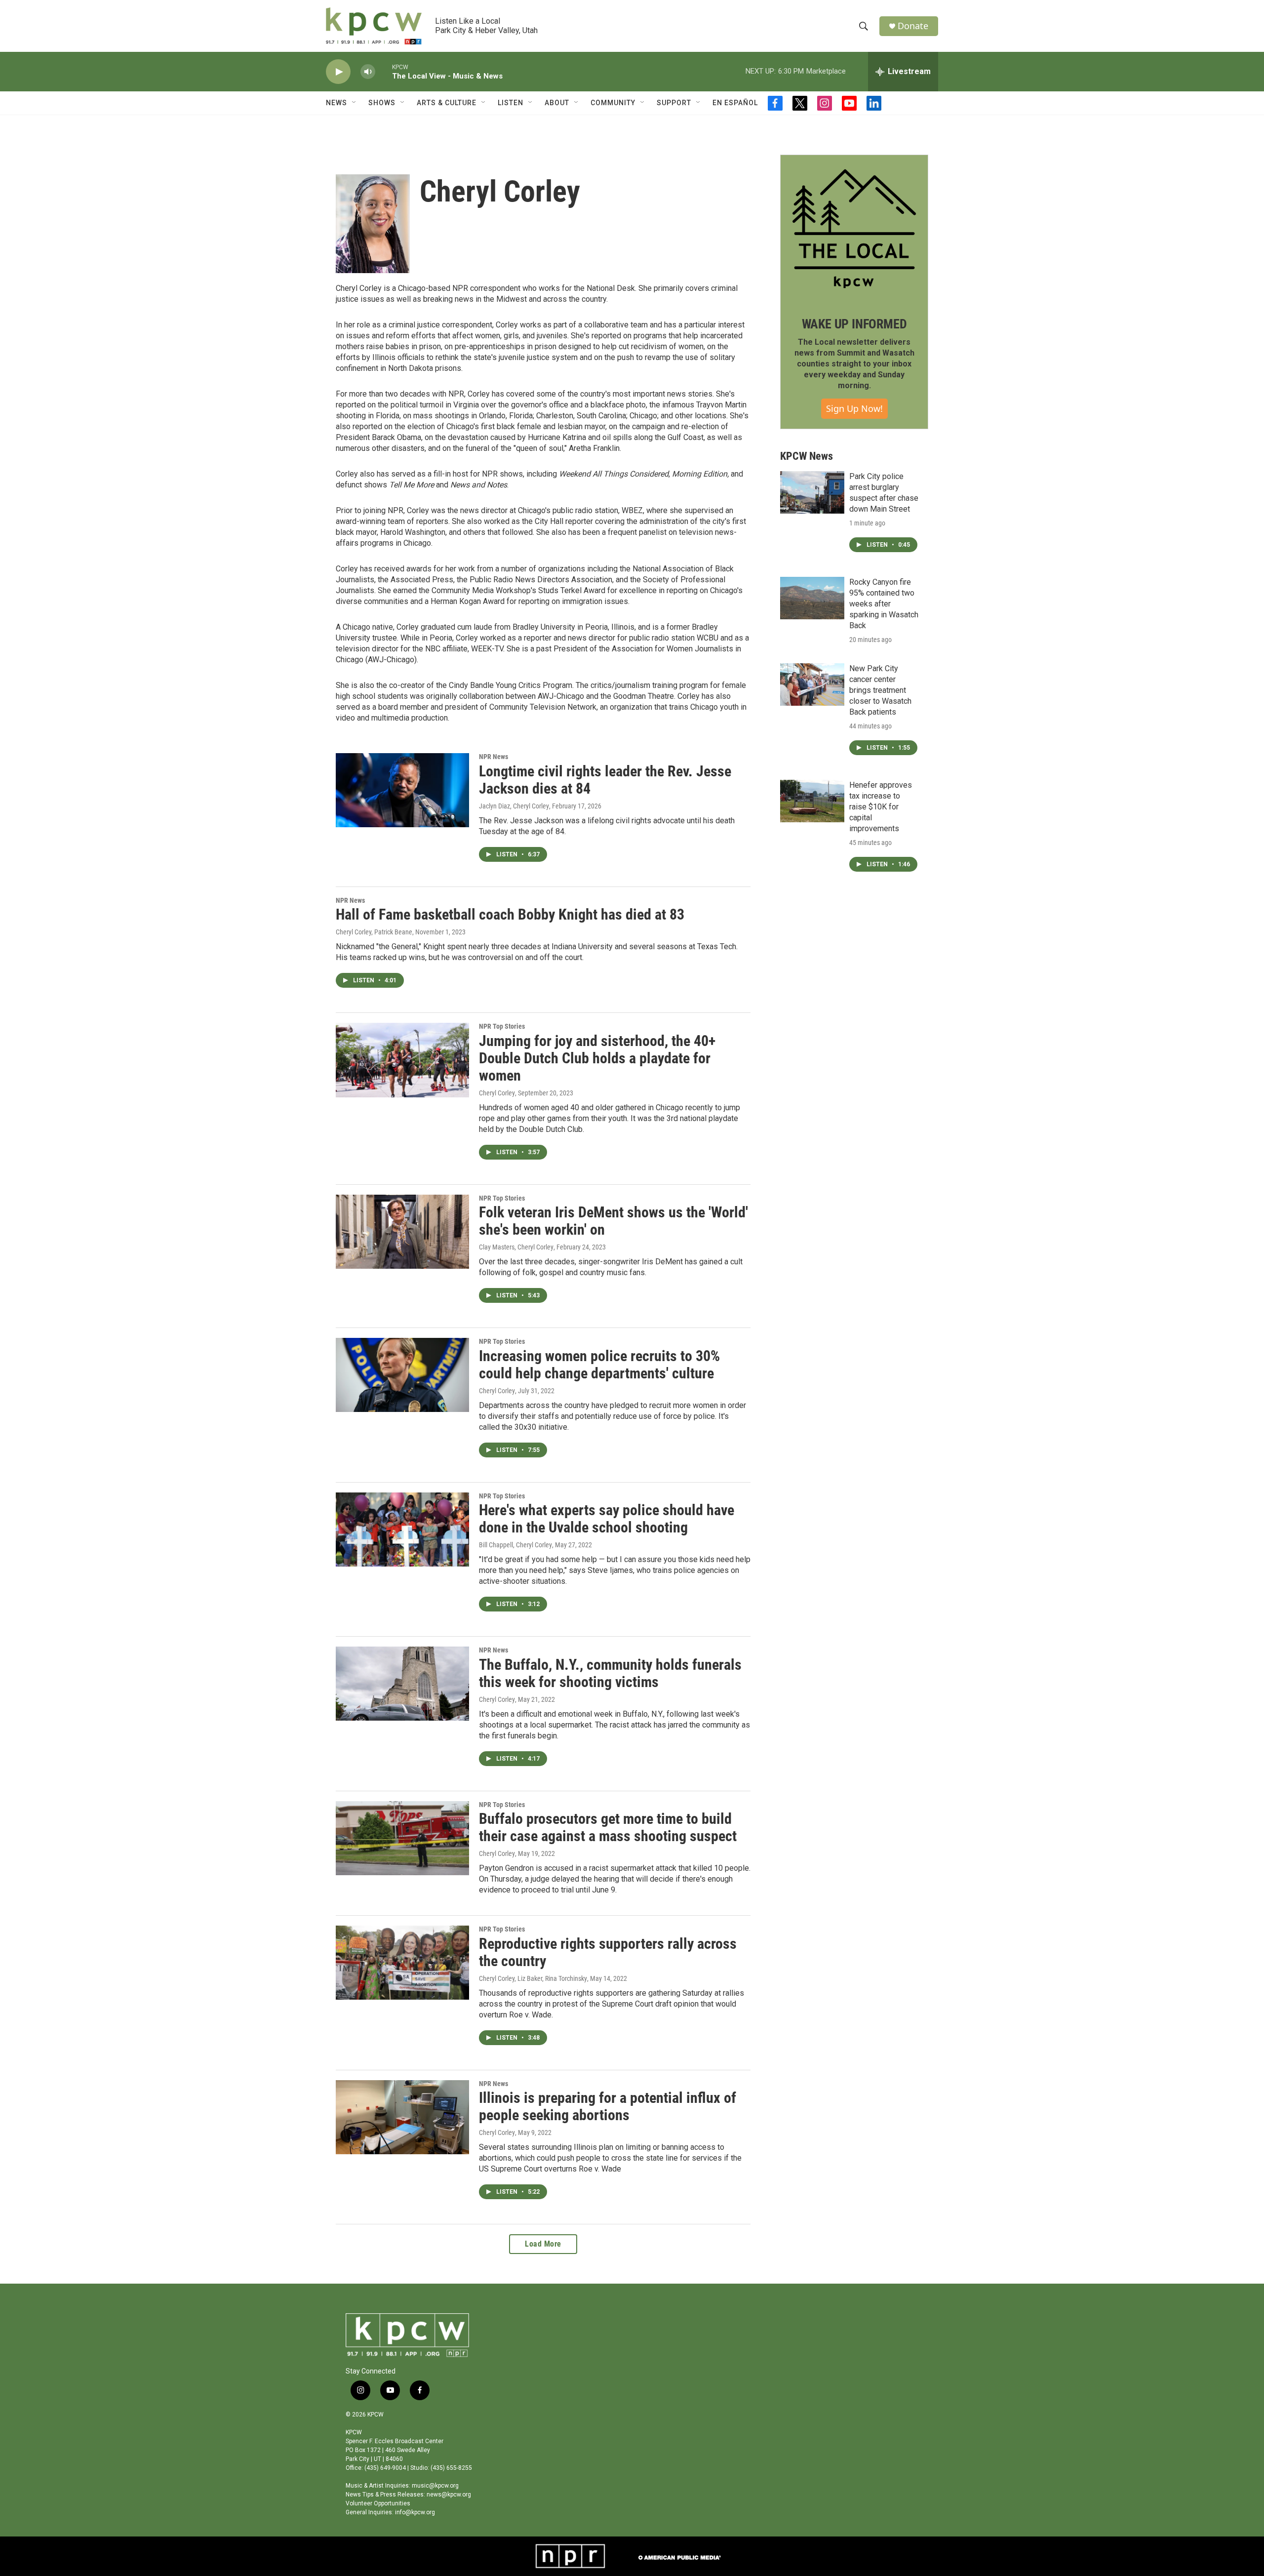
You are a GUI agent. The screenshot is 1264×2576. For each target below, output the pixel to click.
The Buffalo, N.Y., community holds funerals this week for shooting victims (610, 1673)
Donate (913, 26)
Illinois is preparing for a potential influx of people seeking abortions (608, 2106)
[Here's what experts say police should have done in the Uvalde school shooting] (402, 1529)
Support (674, 103)
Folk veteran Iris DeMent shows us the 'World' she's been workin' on (613, 1221)
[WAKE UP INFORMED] (854, 229)
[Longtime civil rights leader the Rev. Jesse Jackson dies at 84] (402, 790)
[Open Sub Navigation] (355, 103)
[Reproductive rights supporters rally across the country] (402, 1963)
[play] (338, 72)
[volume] (368, 72)
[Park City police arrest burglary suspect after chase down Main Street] (812, 492)
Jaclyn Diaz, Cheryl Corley (514, 806)
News (336, 103)
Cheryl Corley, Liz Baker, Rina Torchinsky (533, 1978)
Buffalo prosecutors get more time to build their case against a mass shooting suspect (608, 1827)
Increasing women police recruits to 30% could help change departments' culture (599, 1365)
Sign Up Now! (854, 408)
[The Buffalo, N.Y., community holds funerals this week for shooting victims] (402, 1684)
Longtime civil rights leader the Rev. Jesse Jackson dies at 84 (605, 780)
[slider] (384, 71)
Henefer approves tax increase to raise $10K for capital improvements (881, 807)
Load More (543, 2244)
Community (613, 103)
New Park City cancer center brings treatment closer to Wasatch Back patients (880, 690)
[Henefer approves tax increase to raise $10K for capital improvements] (812, 801)
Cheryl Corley (497, 1093)
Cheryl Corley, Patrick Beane (374, 932)
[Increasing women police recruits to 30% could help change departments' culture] (402, 1375)
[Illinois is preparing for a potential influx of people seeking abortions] (402, 2117)
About (557, 103)
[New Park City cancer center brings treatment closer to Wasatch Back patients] (812, 684)
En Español (735, 103)
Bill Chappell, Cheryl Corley (515, 1545)
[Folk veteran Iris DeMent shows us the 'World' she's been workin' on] (402, 1232)
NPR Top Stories (502, 1026)
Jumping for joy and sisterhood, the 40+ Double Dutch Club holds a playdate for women (597, 1058)
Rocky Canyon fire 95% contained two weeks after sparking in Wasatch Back (884, 604)
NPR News (494, 757)
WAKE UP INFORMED (854, 324)
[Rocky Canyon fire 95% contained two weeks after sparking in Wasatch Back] (812, 598)
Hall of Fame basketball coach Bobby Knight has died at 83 (510, 914)
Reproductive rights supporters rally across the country (608, 1952)
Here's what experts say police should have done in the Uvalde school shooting (607, 1519)
